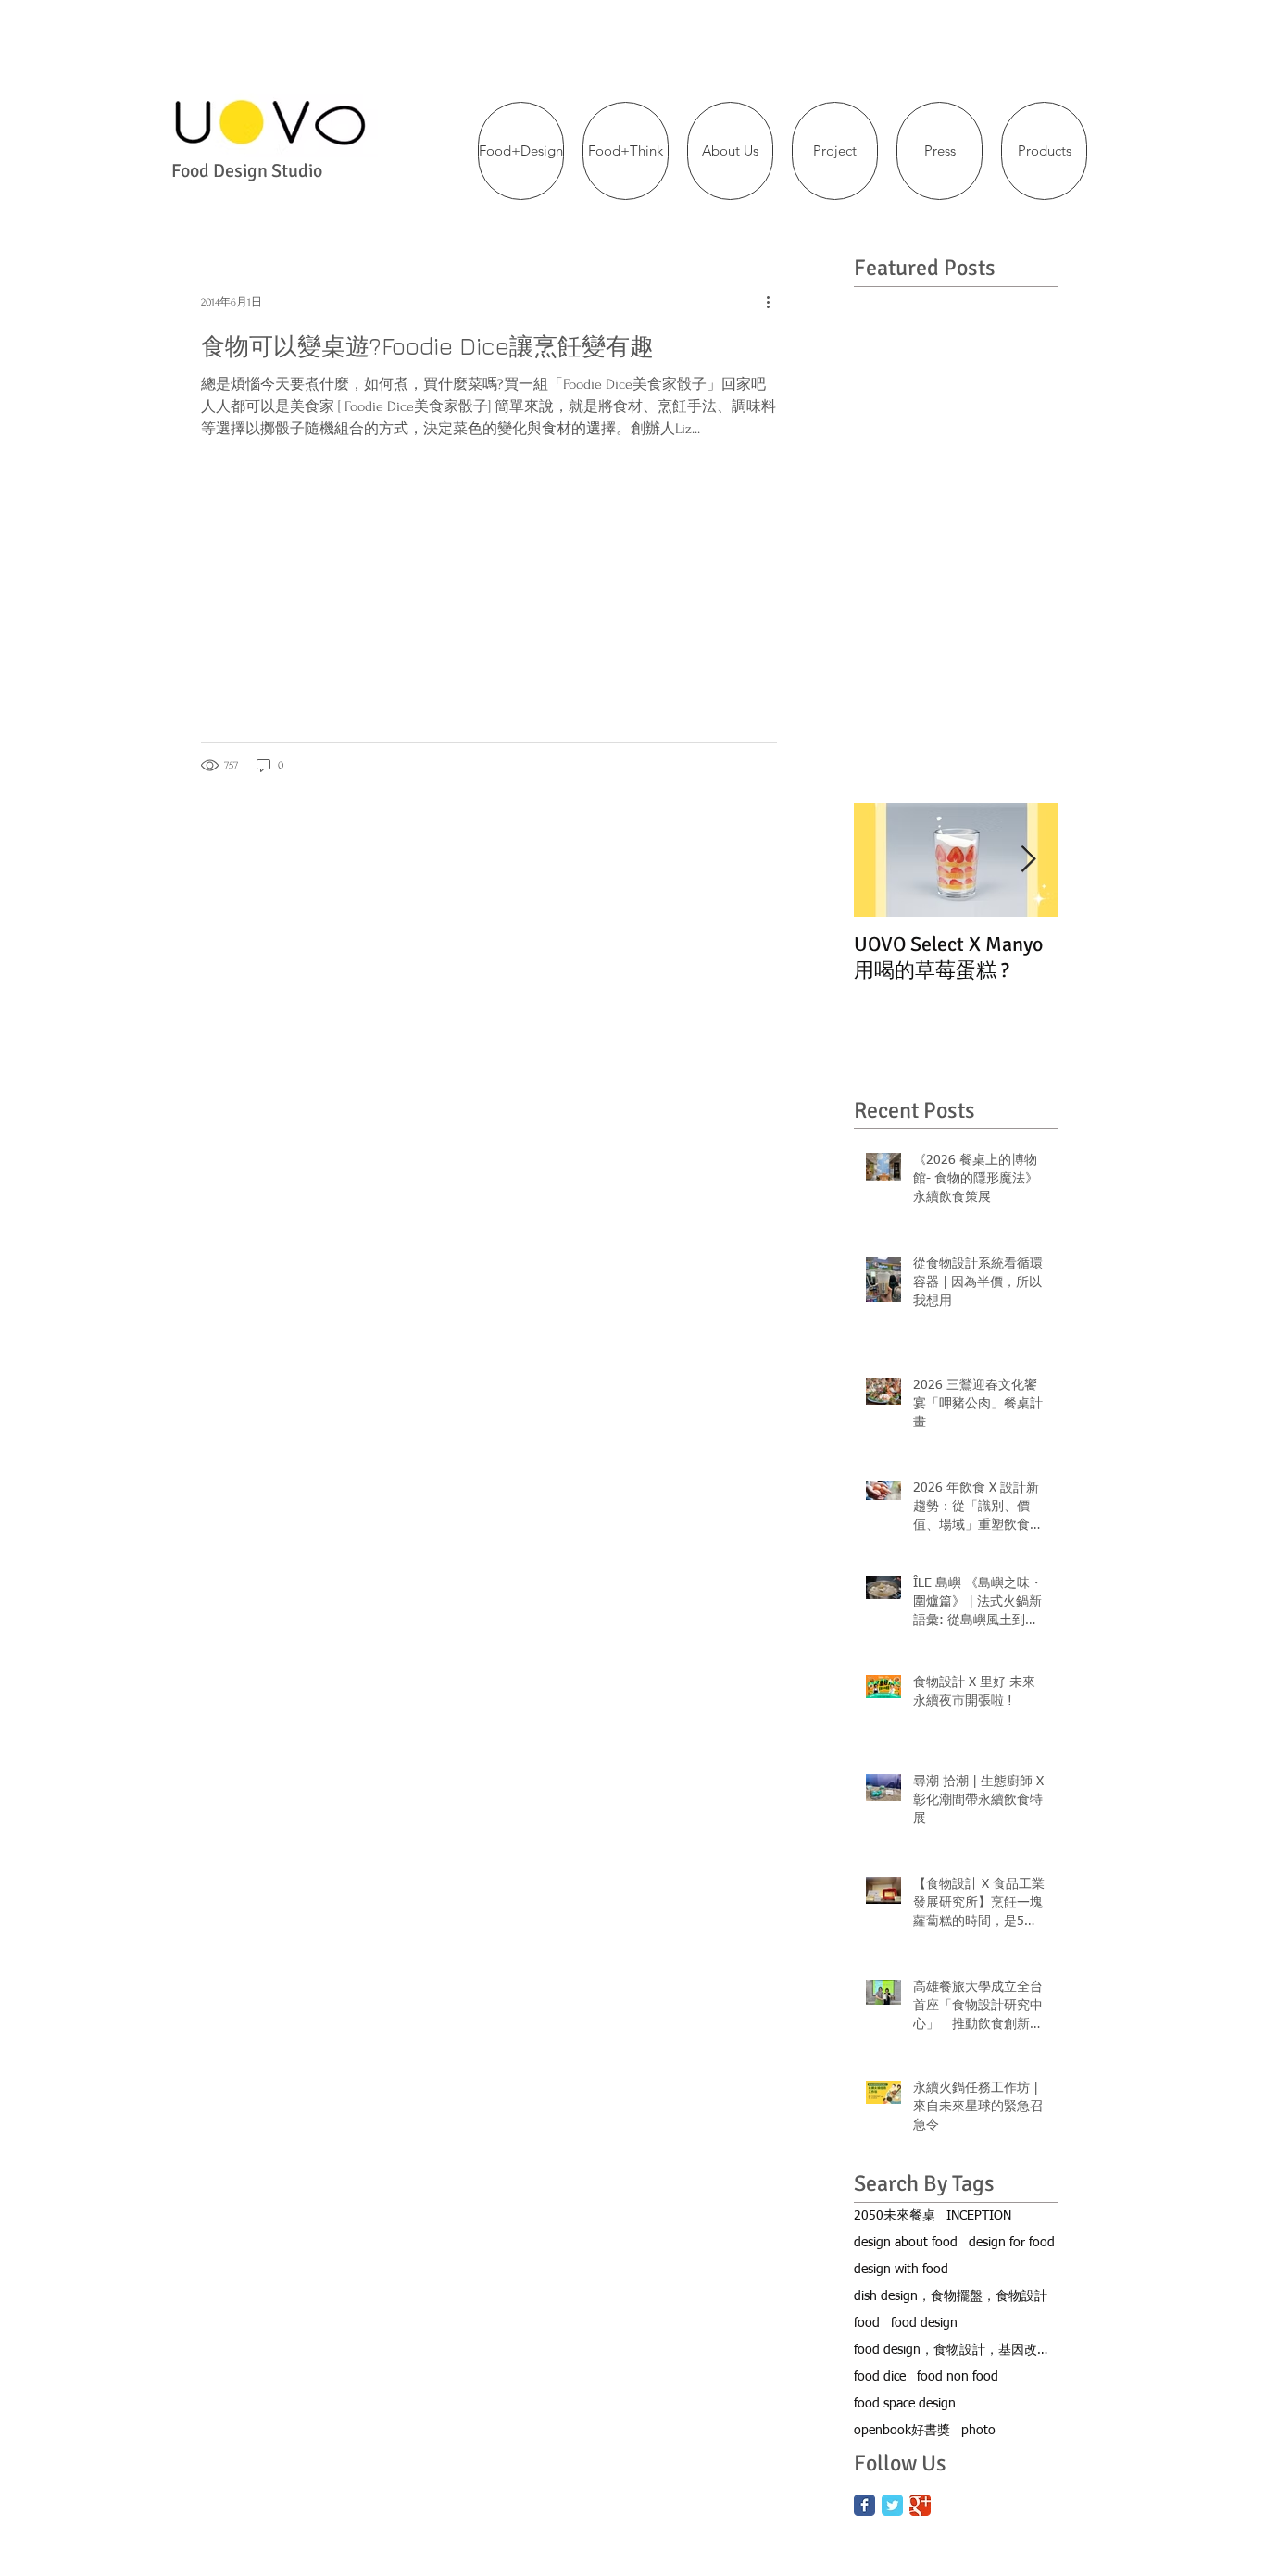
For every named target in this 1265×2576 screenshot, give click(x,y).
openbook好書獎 (902, 2431)
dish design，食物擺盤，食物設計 (951, 2296)
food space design (905, 2404)
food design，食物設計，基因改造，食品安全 (956, 2350)
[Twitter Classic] (892, 2505)
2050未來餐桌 (895, 2216)
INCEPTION (979, 2216)
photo (978, 2431)
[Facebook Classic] (864, 2505)
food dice (880, 2377)
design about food (906, 2243)
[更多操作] (774, 302)
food (867, 2323)
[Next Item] (1028, 860)
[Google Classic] (920, 2505)
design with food (901, 2270)
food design (924, 2323)
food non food (958, 2377)
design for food (1012, 2243)
